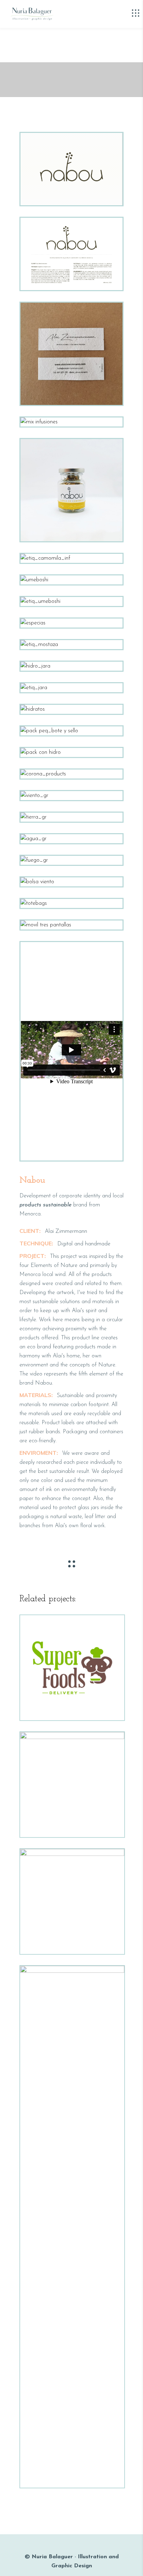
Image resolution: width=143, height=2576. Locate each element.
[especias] (71, 623)
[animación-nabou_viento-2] (71, 169)
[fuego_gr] (71, 860)
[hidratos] (71, 709)
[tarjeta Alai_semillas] (71, 354)
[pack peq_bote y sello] (71, 731)
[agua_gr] (71, 839)
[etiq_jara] (71, 688)
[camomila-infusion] (71, 490)
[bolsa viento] (71, 882)
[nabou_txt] (71, 254)
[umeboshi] (71, 580)
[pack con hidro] (71, 752)
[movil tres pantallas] (71, 925)
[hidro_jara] (71, 666)
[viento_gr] (71, 796)
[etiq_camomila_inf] (71, 558)
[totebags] (71, 903)
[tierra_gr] (71, 817)
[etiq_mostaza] (71, 645)
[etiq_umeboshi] (71, 601)
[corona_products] (71, 774)
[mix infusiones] (71, 422)
